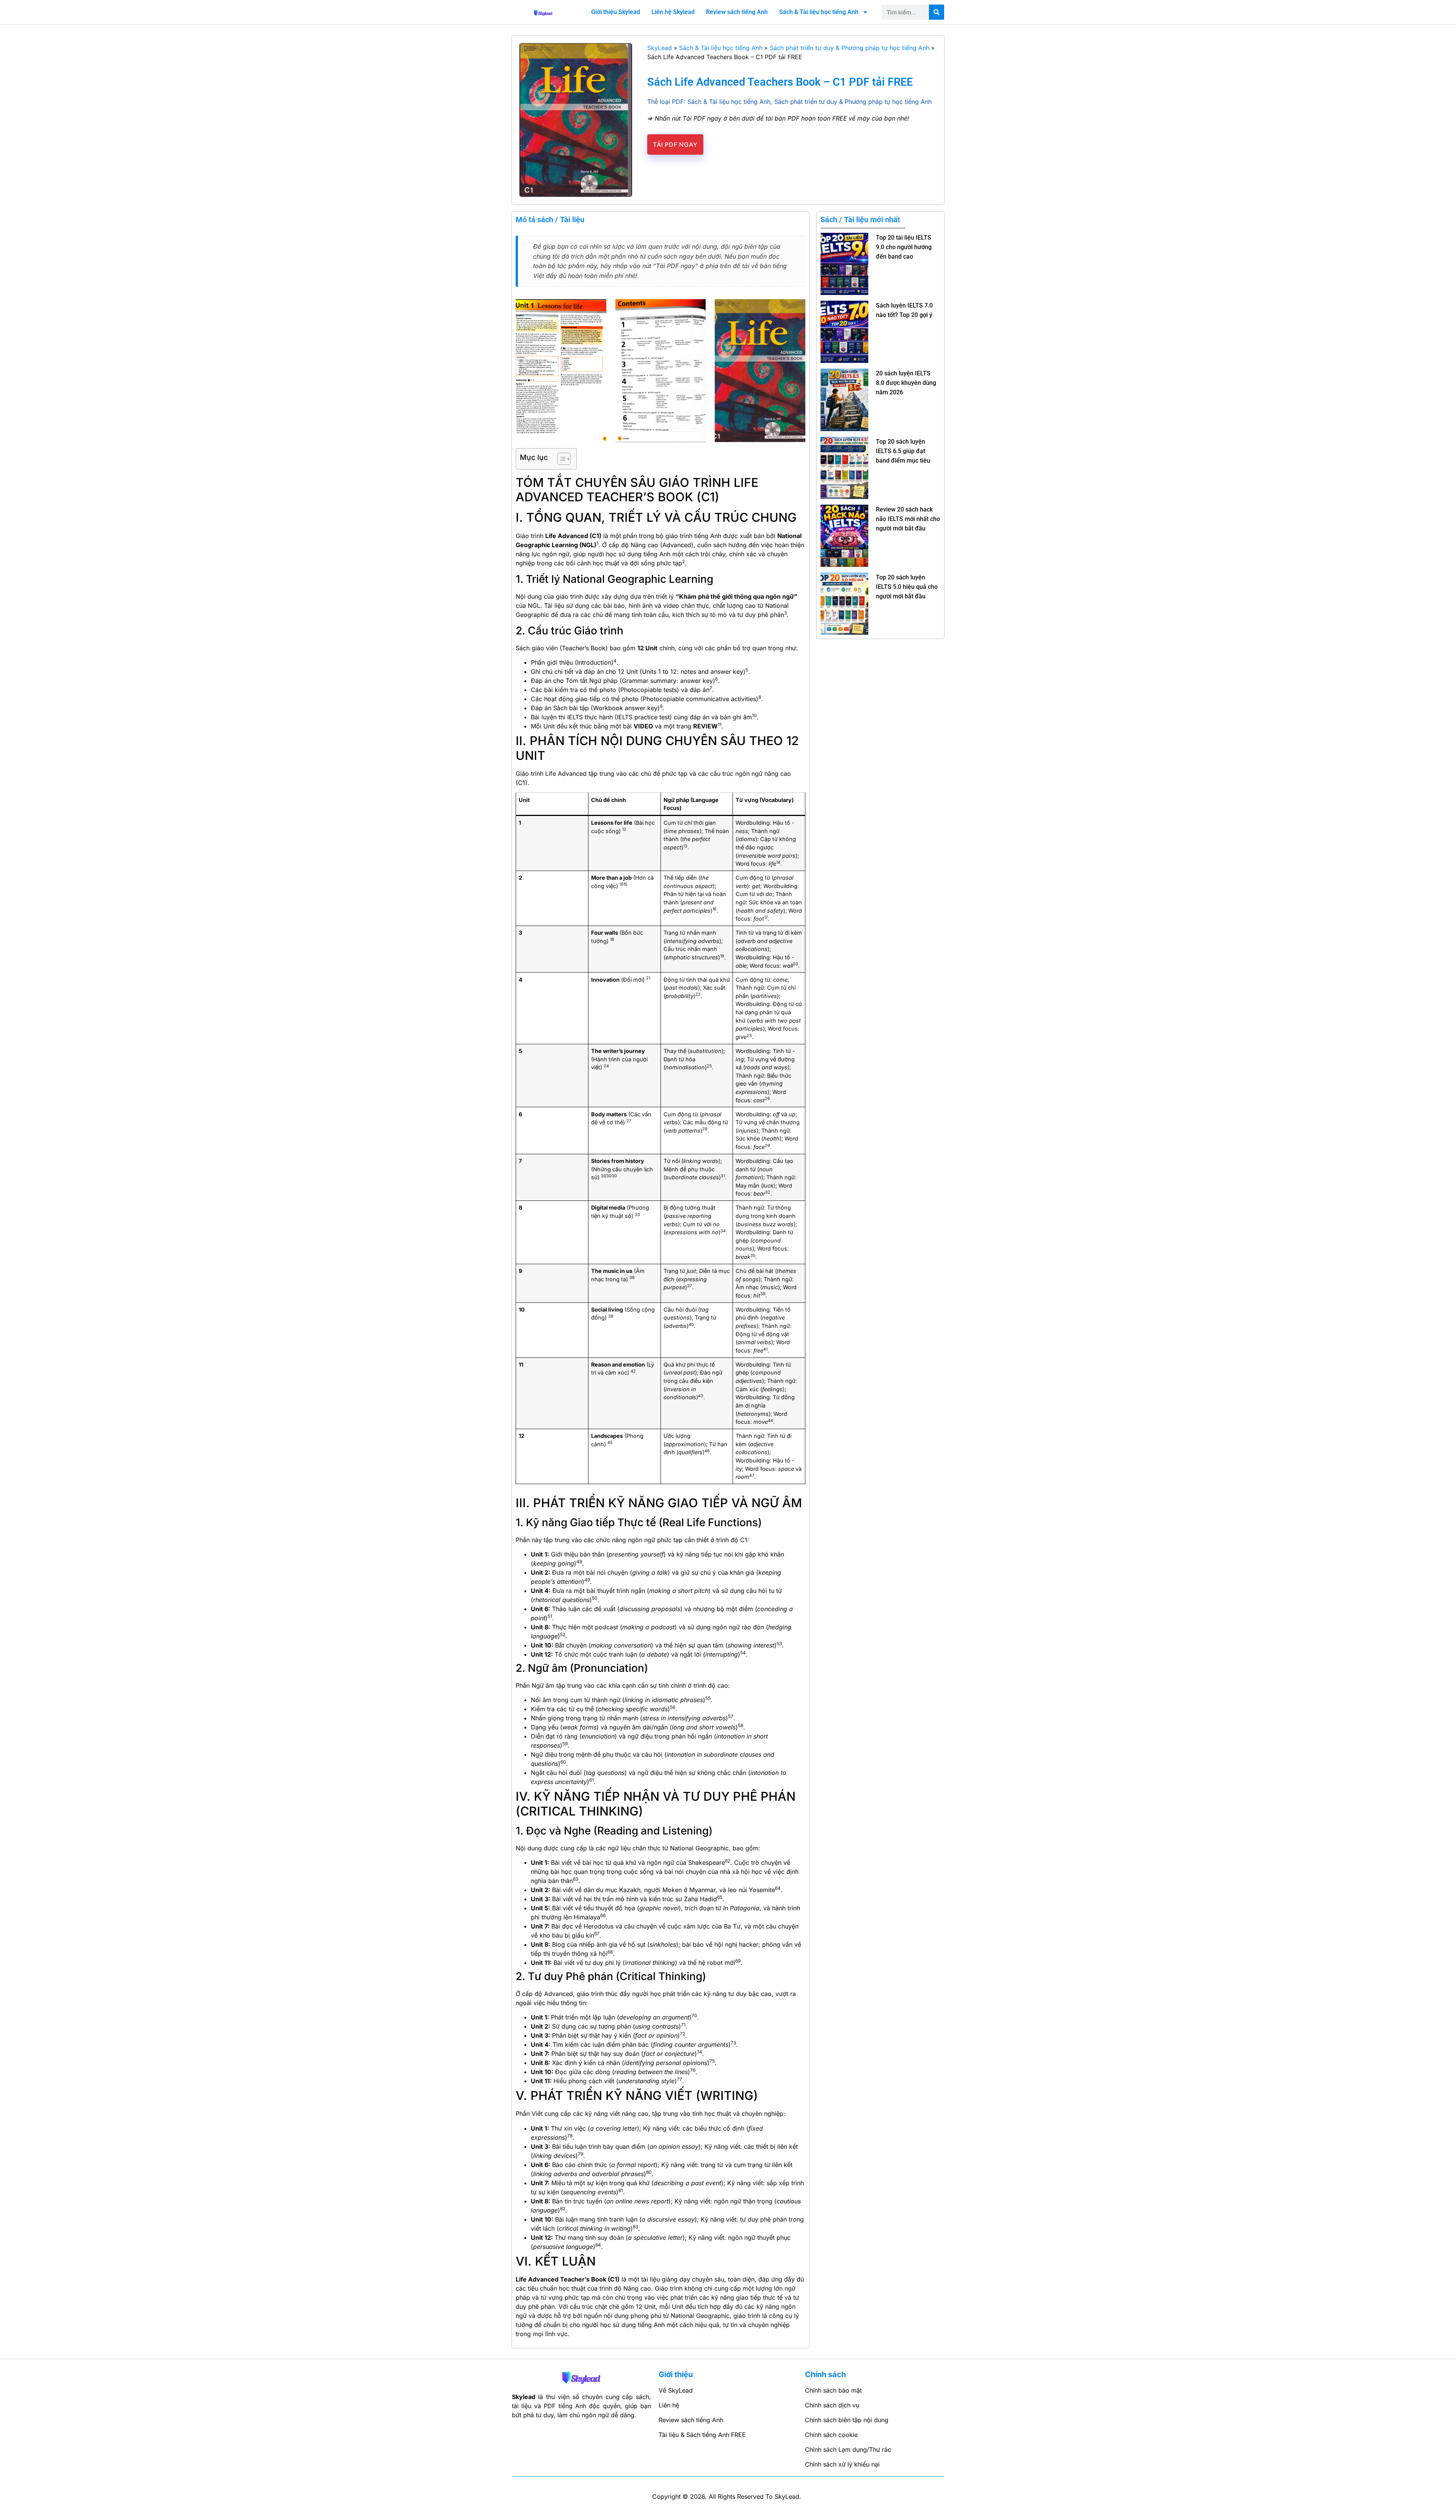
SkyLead (660, 48)
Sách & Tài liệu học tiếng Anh (819, 12)
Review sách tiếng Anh (737, 12)
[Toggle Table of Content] (560, 459)
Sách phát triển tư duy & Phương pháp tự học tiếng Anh (850, 48)
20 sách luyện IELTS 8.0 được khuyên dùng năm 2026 (906, 383)
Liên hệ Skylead (673, 12)
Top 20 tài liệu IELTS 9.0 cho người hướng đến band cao (904, 247)
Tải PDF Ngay (675, 144)
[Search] (937, 12)
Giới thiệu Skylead (616, 12)
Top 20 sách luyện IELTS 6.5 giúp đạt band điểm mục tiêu (904, 451)
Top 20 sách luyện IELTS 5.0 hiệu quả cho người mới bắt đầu (907, 587)
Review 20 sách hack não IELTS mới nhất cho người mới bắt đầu (908, 519)
